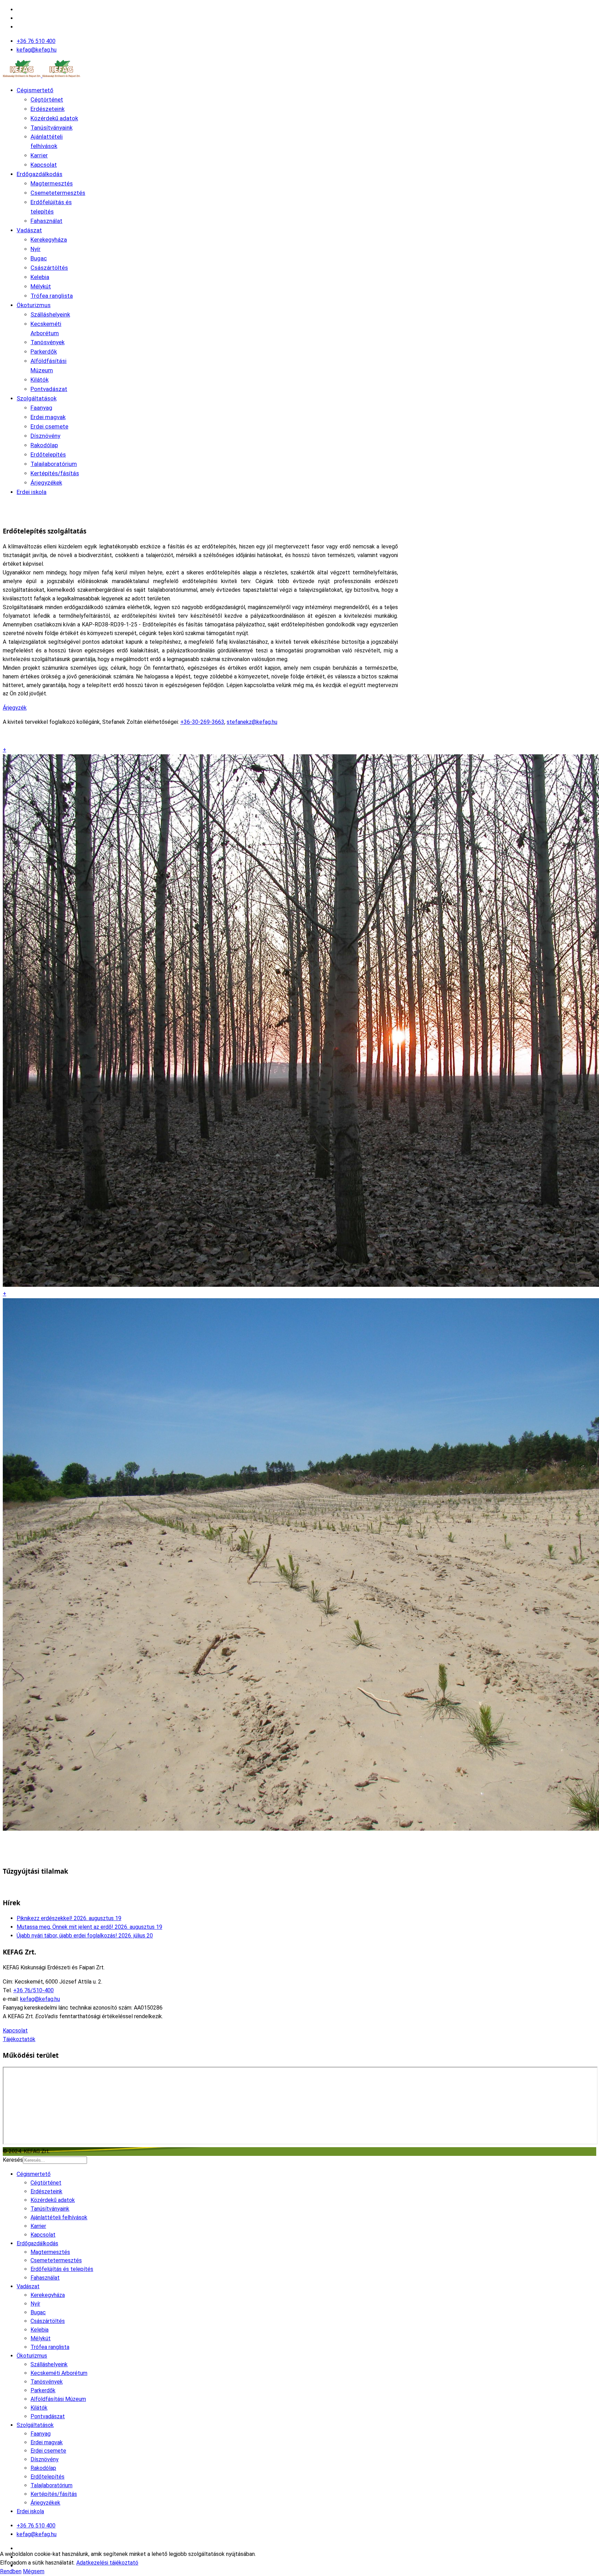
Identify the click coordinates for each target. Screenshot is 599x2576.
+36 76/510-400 (33, 1990)
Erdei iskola (32, 492)
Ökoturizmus (34, 305)
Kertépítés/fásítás (55, 473)
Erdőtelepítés (48, 454)
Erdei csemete (49, 426)
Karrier (39, 155)
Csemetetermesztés (58, 193)
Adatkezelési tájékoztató (107, 2563)
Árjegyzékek (46, 483)
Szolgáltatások (37, 398)
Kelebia (40, 277)
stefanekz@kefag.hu (252, 722)
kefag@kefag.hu (37, 50)
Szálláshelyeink (50, 314)
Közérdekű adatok (54, 118)
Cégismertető (35, 90)
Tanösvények (47, 342)
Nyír (36, 249)
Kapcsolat (44, 165)
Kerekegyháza (49, 240)
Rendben (11, 2571)
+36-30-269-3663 (202, 722)
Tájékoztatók (19, 2039)
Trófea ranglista (52, 296)
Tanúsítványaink (51, 128)
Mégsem (34, 2571)
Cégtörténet (47, 99)
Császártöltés (49, 268)
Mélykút (41, 286)
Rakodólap (44, 445)
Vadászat (29, 230)
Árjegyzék (15, 708)
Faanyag (41, 408)
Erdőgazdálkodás (40, 174)
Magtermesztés (52, 183)
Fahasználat (46, 221)
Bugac (39, 258)
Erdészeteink (47, 109)
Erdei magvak (48, 417)
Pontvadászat (49, 389)
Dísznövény (45, 436)
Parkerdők (44, 352)
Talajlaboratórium (54, 464)
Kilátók (40, 380)
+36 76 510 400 (36, 41)
